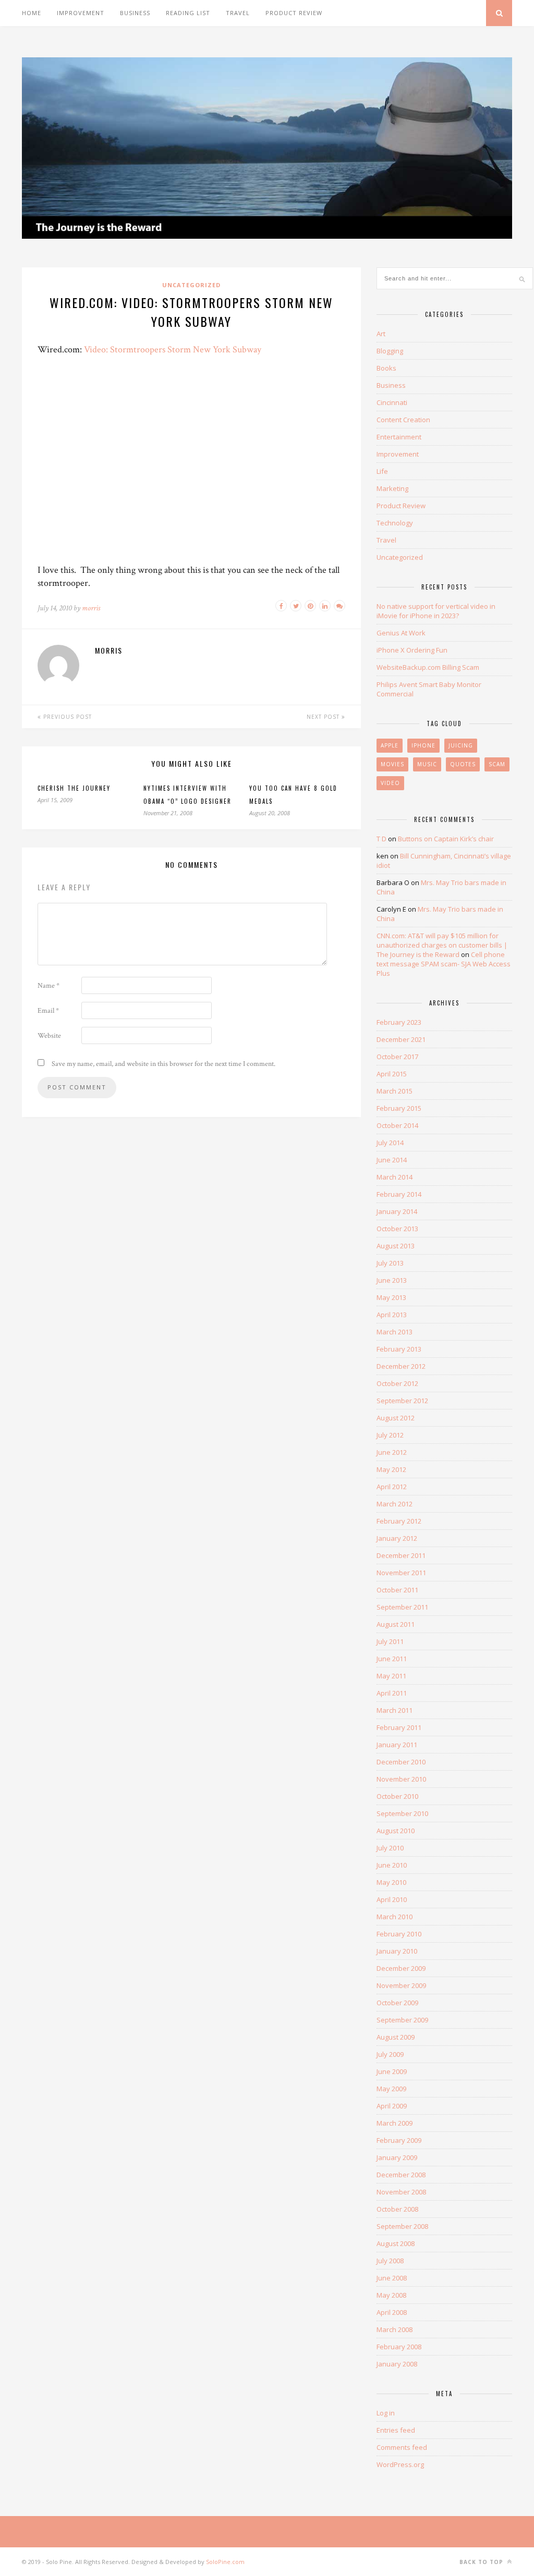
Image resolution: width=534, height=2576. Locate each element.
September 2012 (402, 1401)
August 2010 (396, 1831)
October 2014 (397, 1125)
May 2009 (391, 2089)
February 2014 (399, 1194)
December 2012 (401, 1366)
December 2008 (401, 2175)
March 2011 (395, 1710)
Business (135, 13)
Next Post (324, 717)
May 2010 (391, 1882)
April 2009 (392, 2106)
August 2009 (396, 2037)
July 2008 (390, 2261)
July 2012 (390, 1435)
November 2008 (401, 2192)
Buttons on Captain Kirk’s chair (446, 839)
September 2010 (402, 1813)
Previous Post (66, 717)
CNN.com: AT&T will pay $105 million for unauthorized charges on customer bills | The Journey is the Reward (442, 945)
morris (91, 608)
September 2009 (402, 2020)
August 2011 (396, 1624)
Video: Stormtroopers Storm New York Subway (173, 349)
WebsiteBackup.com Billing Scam (428, 667)
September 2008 (402, 2226)
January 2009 (397, 2157)
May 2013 (391, 1297)
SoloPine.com (225, 2562)
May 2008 (391, 2295)
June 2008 (392, 2278)
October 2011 (397, 1590)
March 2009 (395, 2123)
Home (32, 13)
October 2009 (397, 2003)
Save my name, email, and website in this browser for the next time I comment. (163, 1064)
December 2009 (401, 1968)
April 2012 (392, 1487)
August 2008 (396, 2243)
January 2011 (397, 1745)
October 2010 (397, 1796)
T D (381, 839)
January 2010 (397, 1951)
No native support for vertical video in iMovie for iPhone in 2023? (436, 611)
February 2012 (399, 1521)
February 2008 (399, 2347)
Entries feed (396, 2430)
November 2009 (401, 1985)
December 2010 (401, 1762)
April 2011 (392, 1693)
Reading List (188, 13)
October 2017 (397, 1057)
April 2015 (392, 1074)
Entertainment (399, 437)
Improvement (81, 13)
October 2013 (397, 1229)
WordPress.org (400, 2464)
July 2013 (390, 1263)
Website (49, 1036)
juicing (461, 745)
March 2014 (395, 1177)
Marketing (392, 488)
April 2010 (392, 1899)
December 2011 (401, 1555)
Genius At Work (401, 633)
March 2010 (395, 1917)
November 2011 (401, 1573)
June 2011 (392, 1659)
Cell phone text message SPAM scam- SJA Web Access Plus (444, 964)
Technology (395, 523)
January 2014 (397, 1211)
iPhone (423, 745)
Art (381, 334)
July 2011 (390, 1641)
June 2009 (392, 2071)
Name (48, 986)
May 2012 (391, 1469)
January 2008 (397, 2364)
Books (386, 368)
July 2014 (390, 1143)
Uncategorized (191, 285)
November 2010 (401, 1779)
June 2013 (392, 1280)
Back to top (482, 2562)
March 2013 (395, 1332)
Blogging (390, 351)
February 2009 (399, 2140)
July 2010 (390, 1848)
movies (392, 764)
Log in (386, 2413)
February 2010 (399, 1934)
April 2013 (392, 1315)
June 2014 (392, 1160)
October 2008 (397, 2209)
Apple (390, 745)
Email (48, 1011)
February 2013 (399, 1349)
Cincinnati (392, 402)
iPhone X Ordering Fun (412, 650)
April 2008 (392, 2312)
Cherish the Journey (74, 788)
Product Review (294, 13)
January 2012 (397, 1538)
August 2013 (396, 1246)
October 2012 (397, 1383)
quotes (463, 764)
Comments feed (402, 2447)
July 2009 (390, 2054)
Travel (238, 13)
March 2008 (395, 2329)
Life (382, 471)
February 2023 (399, 1022)
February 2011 (399, 1727)
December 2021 (401, 1039)
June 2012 (392, 1452)
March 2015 (395, 1091)
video (390, 783)
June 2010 (392, 1865)
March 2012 (395, 1504)
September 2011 (402, 1607)
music (427, 764)
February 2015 (399, 1108)
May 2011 (391, 1676)
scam (497, 764)
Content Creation (403, 420)
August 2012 (396, 1418)
